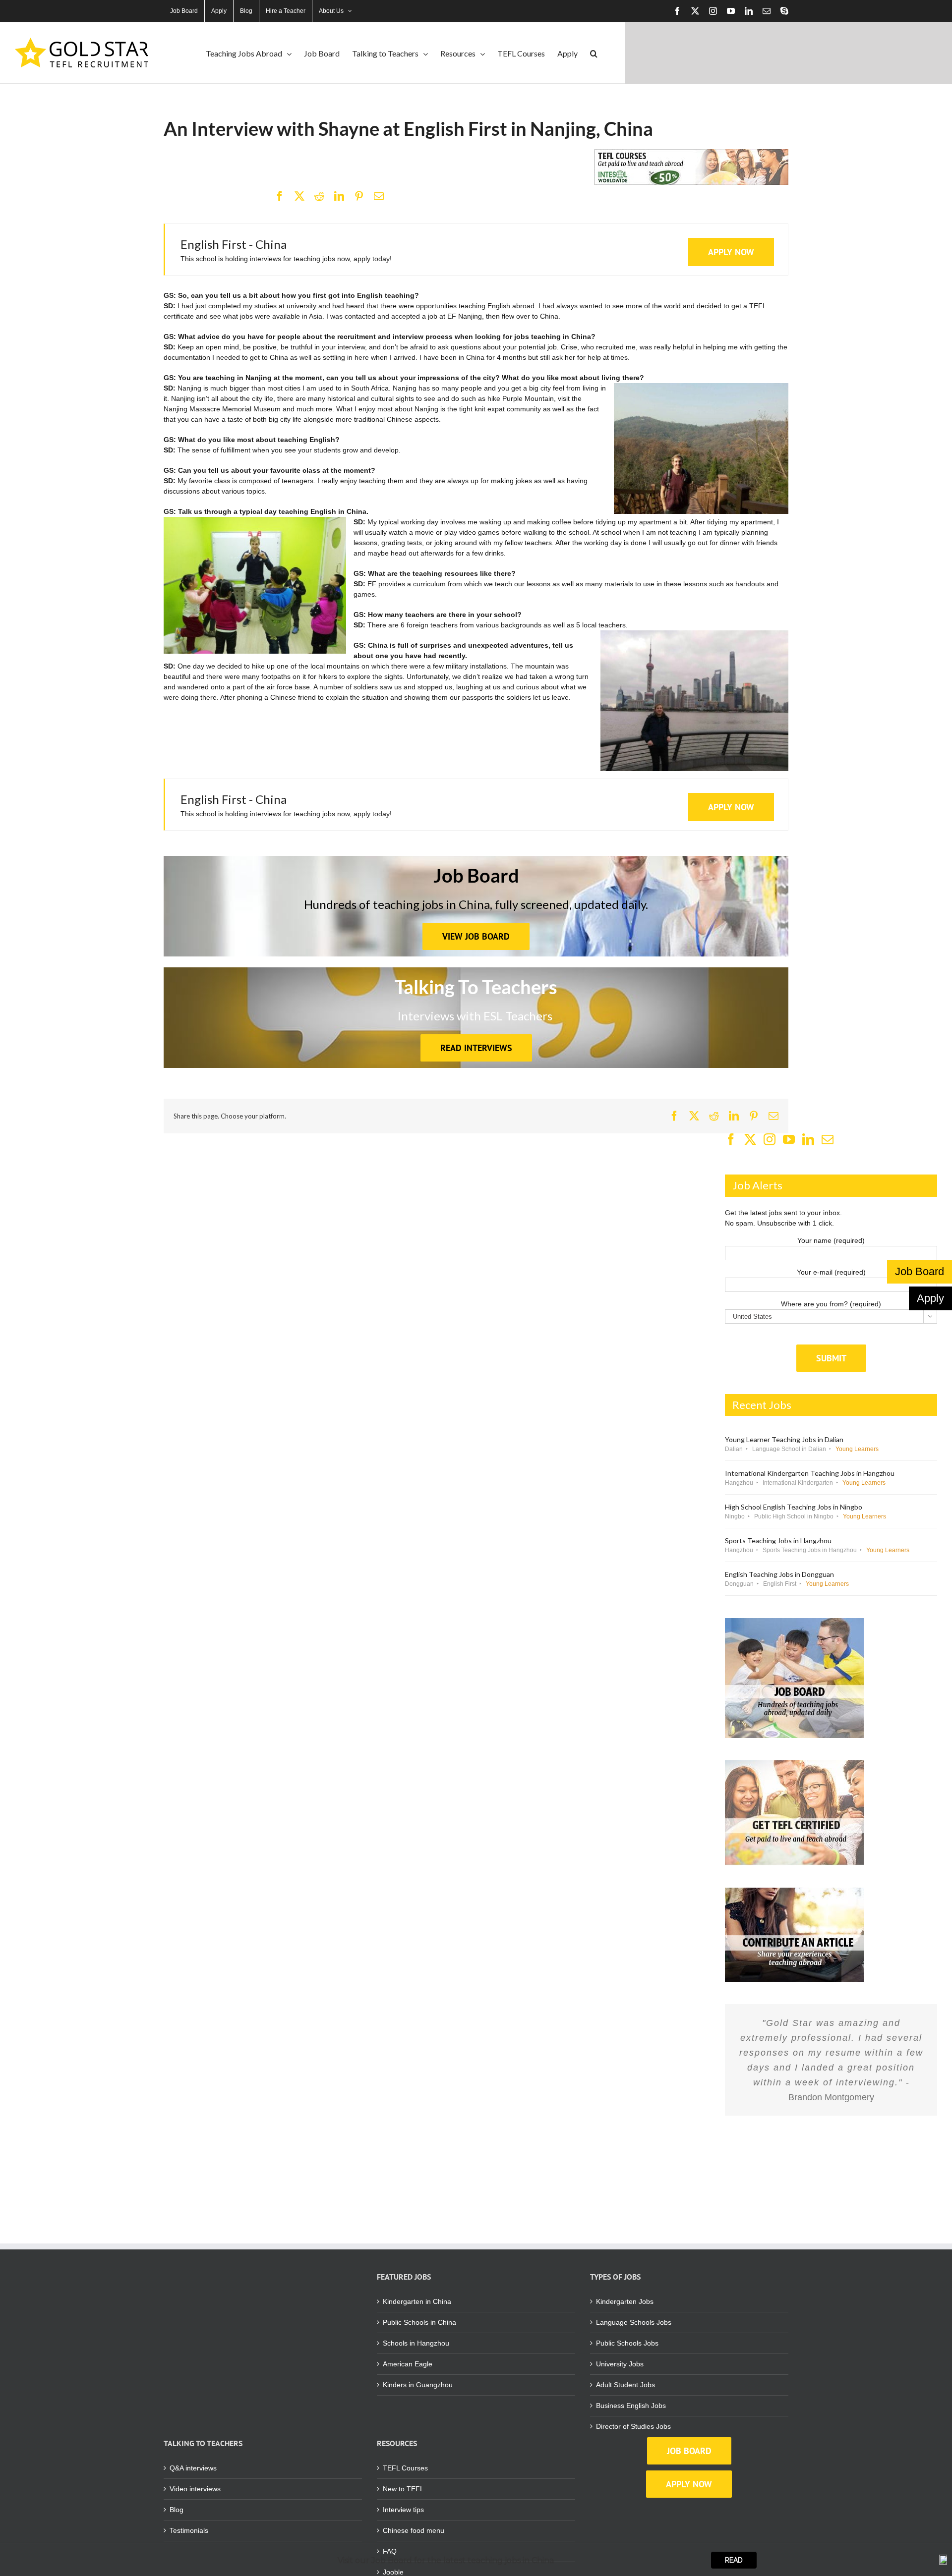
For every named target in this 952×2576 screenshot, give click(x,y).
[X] (299, 196)
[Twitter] (750, 1139)
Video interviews (195, 2489)
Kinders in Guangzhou (418, 2385)
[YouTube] (789, 1139)
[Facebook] (280, 196)
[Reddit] (319, 196)
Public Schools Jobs (627, 2343)
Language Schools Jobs (634, 2322)
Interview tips (403, 2510)
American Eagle (408, 2364)
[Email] (379, 196)
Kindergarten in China (417, 2301)
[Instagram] (770, 1139)
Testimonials (189, 2530)
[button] (594, 53)
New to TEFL (403, 2489)
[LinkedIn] (339, 196)
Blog (177, 2510)
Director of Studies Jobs (633, 2426)
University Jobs (620, 2364)
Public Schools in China (419, 2322)
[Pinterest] (359, 196)
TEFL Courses (405, 2468)
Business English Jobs (631, 2406)
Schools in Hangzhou (416, 2343)
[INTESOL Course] (691, 153)
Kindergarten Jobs (625, 2301)
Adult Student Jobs (625, 2385)
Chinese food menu (414, 2530)
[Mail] (828, 1139)
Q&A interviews (193, 2468)
